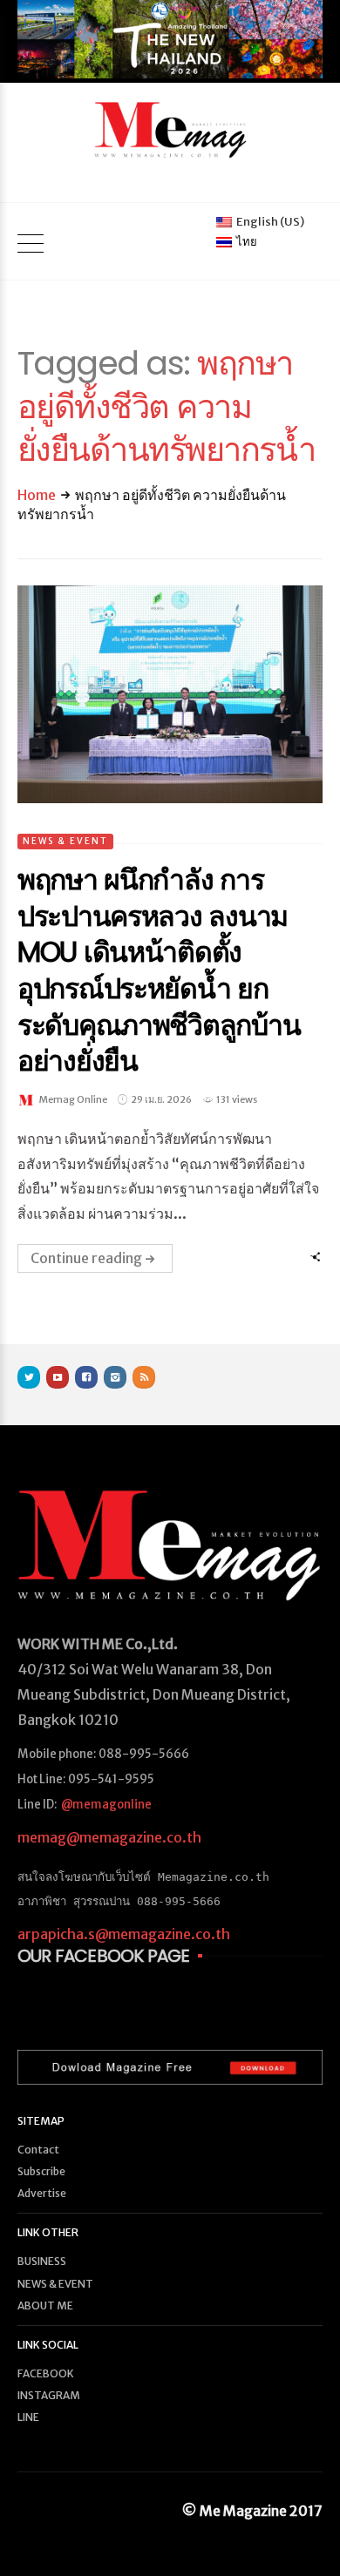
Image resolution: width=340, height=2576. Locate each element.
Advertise (42, 2193)
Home (37, 495)
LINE (28, 2417)
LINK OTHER (48, 2232)
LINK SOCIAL (48, 2345)
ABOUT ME (45, 2306)
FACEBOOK (46, 2373)
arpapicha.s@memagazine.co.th (124, 1934)
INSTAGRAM (49, 2395)
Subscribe (41, 2171)
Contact (38, 2150)
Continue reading (86, 1258)
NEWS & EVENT (65, 841)
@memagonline (106, 1805)
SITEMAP (41, 2121)
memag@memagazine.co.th (109, 1837)
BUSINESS (42, 2261)
